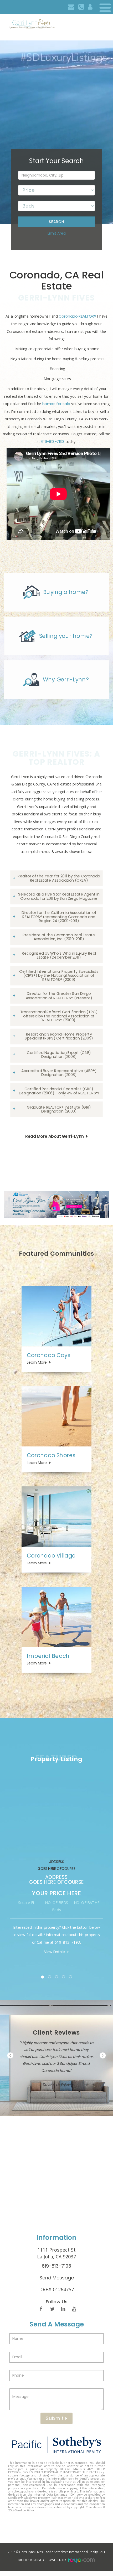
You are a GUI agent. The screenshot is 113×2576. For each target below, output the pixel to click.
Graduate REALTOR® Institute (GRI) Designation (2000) (59, 1109)
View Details (55, 1952)
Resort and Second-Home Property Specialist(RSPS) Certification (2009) (59, 1036)
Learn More (37, 1362)
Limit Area (57, 233)
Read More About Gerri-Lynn (54, 1136)
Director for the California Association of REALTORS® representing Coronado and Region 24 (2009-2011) (59, 916)
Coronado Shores (51, 1455)
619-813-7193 (53, 442)
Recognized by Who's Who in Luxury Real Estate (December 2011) (59, 955)
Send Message (57, 2278)
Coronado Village (51, 1556)
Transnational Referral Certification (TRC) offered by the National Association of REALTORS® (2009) (59, 1016)
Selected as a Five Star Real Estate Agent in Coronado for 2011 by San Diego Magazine (59, 896)
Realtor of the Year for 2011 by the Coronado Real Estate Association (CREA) (59, 878)
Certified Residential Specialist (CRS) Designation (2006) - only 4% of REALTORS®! (59, 1091)
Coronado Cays (48, 1355)
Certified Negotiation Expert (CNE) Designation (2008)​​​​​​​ (59, 1054)
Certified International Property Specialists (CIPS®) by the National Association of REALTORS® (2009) (59, 975)
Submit (56, 2418)
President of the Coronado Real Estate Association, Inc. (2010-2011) (59, 937)
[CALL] (81, 7)
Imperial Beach (48, 1656)
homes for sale (56, 404)
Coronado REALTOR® (77, 316)
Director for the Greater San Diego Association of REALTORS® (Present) (59, 996)
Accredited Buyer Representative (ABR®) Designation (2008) (59, 1073)
